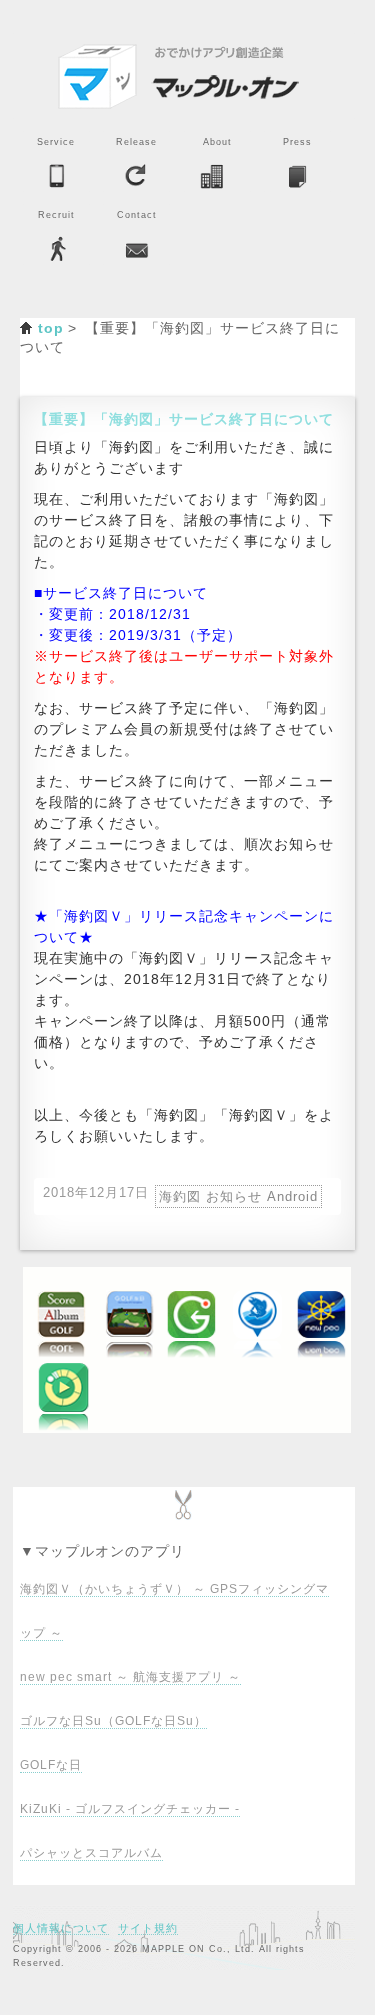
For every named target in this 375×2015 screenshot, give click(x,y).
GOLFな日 (51, 1765)
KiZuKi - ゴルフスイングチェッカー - (130, 1809)
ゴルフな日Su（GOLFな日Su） (113, 1721)
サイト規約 (148, 1928)
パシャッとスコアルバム (91, 1853)
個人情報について (61, 1928)
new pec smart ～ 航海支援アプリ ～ (130, 1677)
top (51, 328)
